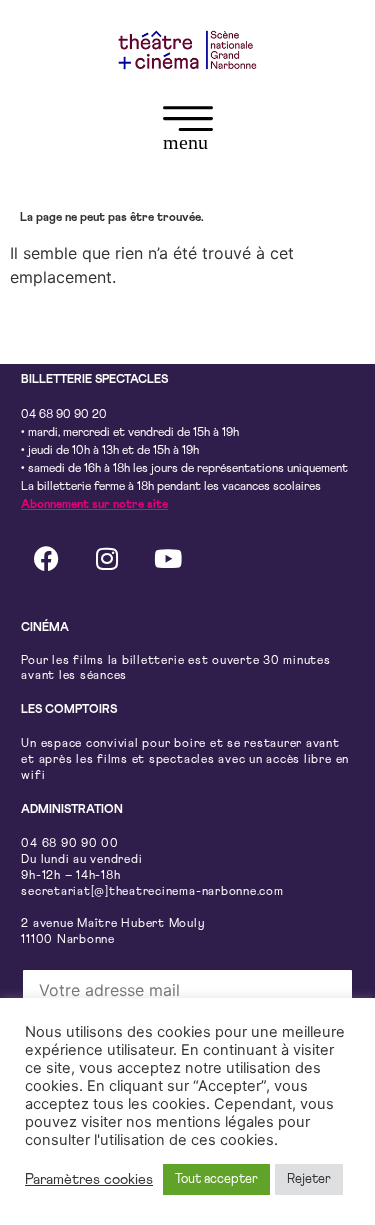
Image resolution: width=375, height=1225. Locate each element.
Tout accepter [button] (216, 1179)
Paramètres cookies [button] (89, 1179)
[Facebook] (46, 559)
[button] (187, 132)
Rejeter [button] (309, 1179)
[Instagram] (107, 559)
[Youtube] (168, 559)
